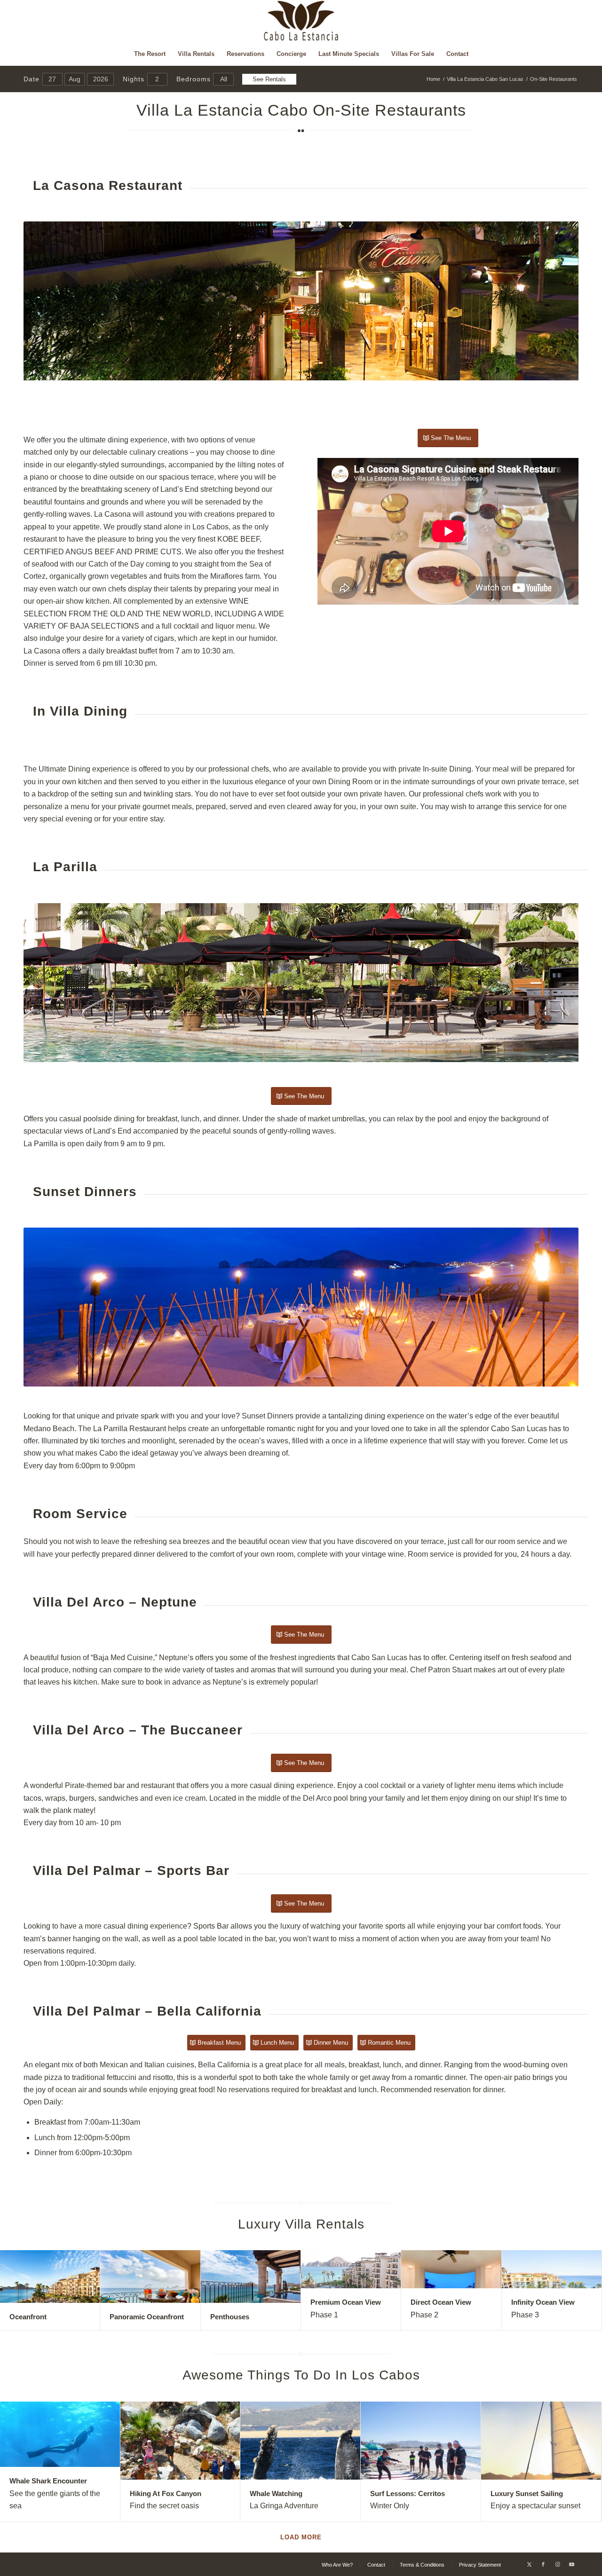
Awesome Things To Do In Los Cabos (301, 2375)
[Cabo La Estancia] (301, 21)
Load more (301, 2537)
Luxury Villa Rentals (301, 2224)
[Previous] (45, 301)
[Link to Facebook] (543, 2564)
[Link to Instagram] (557, 2564)
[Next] (557, 301)
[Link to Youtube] (571, 2564)
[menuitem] (150, 54)
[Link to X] (529, 2564)
